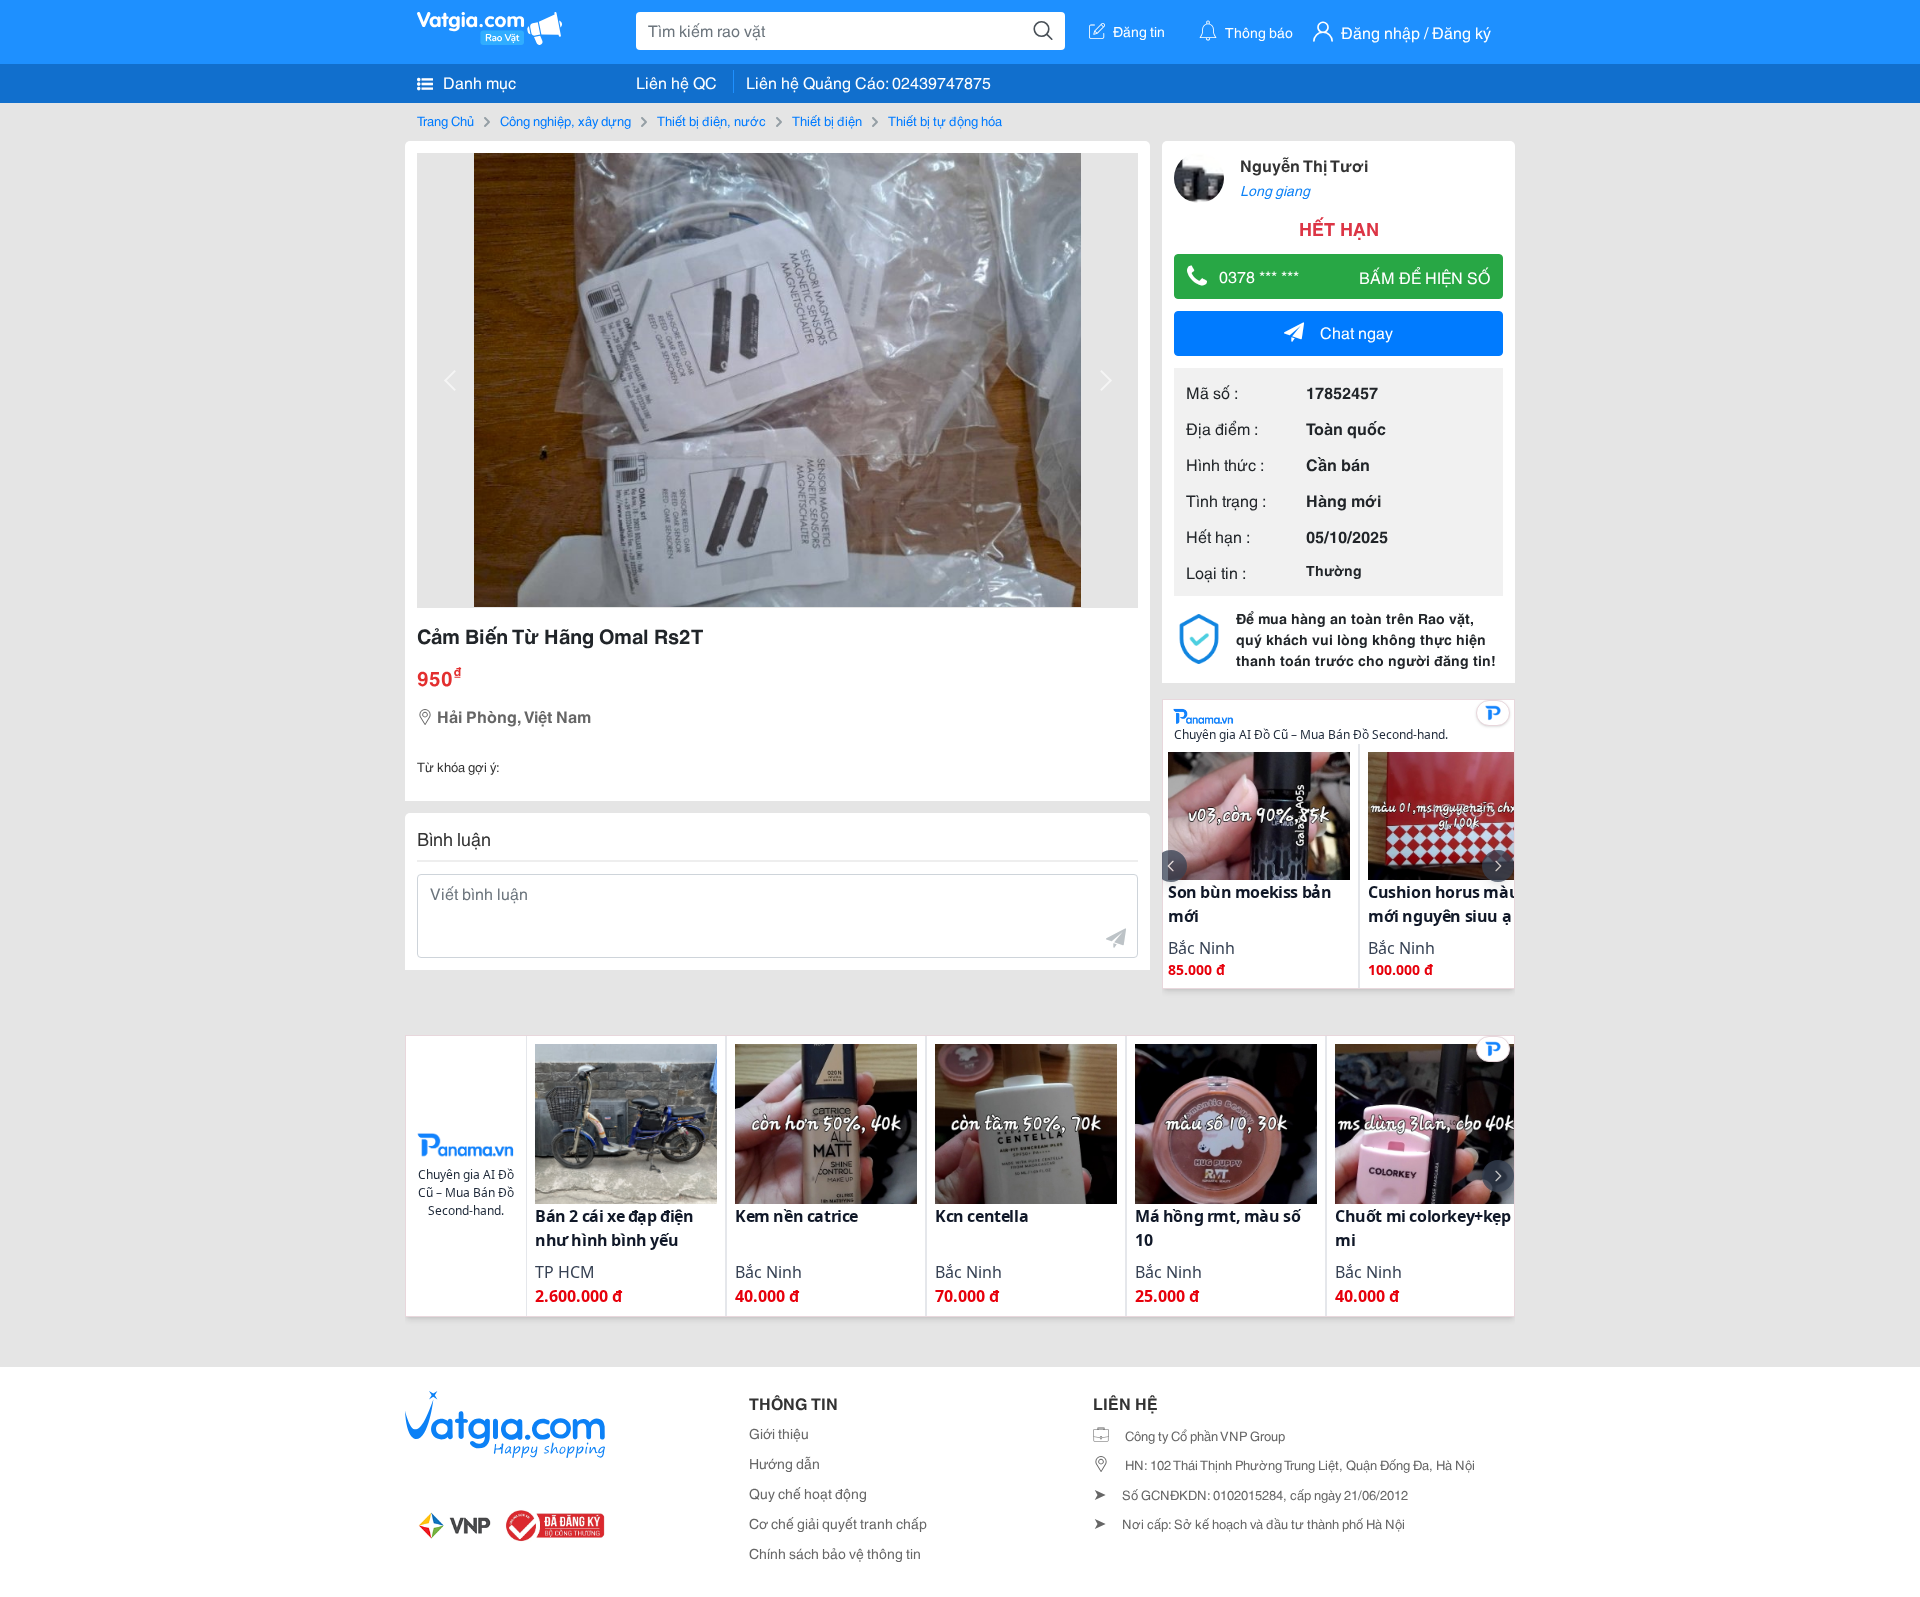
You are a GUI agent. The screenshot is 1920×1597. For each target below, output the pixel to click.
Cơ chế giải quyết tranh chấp (838, 1523)
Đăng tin (1139, 31)
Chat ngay (1356, 331)
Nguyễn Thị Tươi (1304, 164)
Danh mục (477, 81)
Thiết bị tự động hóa (945, 120)
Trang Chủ (445, 120)
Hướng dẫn (784, 1463)
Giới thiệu (779, 1433)
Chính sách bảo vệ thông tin (835, 1553)
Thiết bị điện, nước (711, 120)
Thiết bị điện (827, 120)
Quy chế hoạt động (808, 1493)
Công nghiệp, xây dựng (565, 120)
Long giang (1275, 190)
